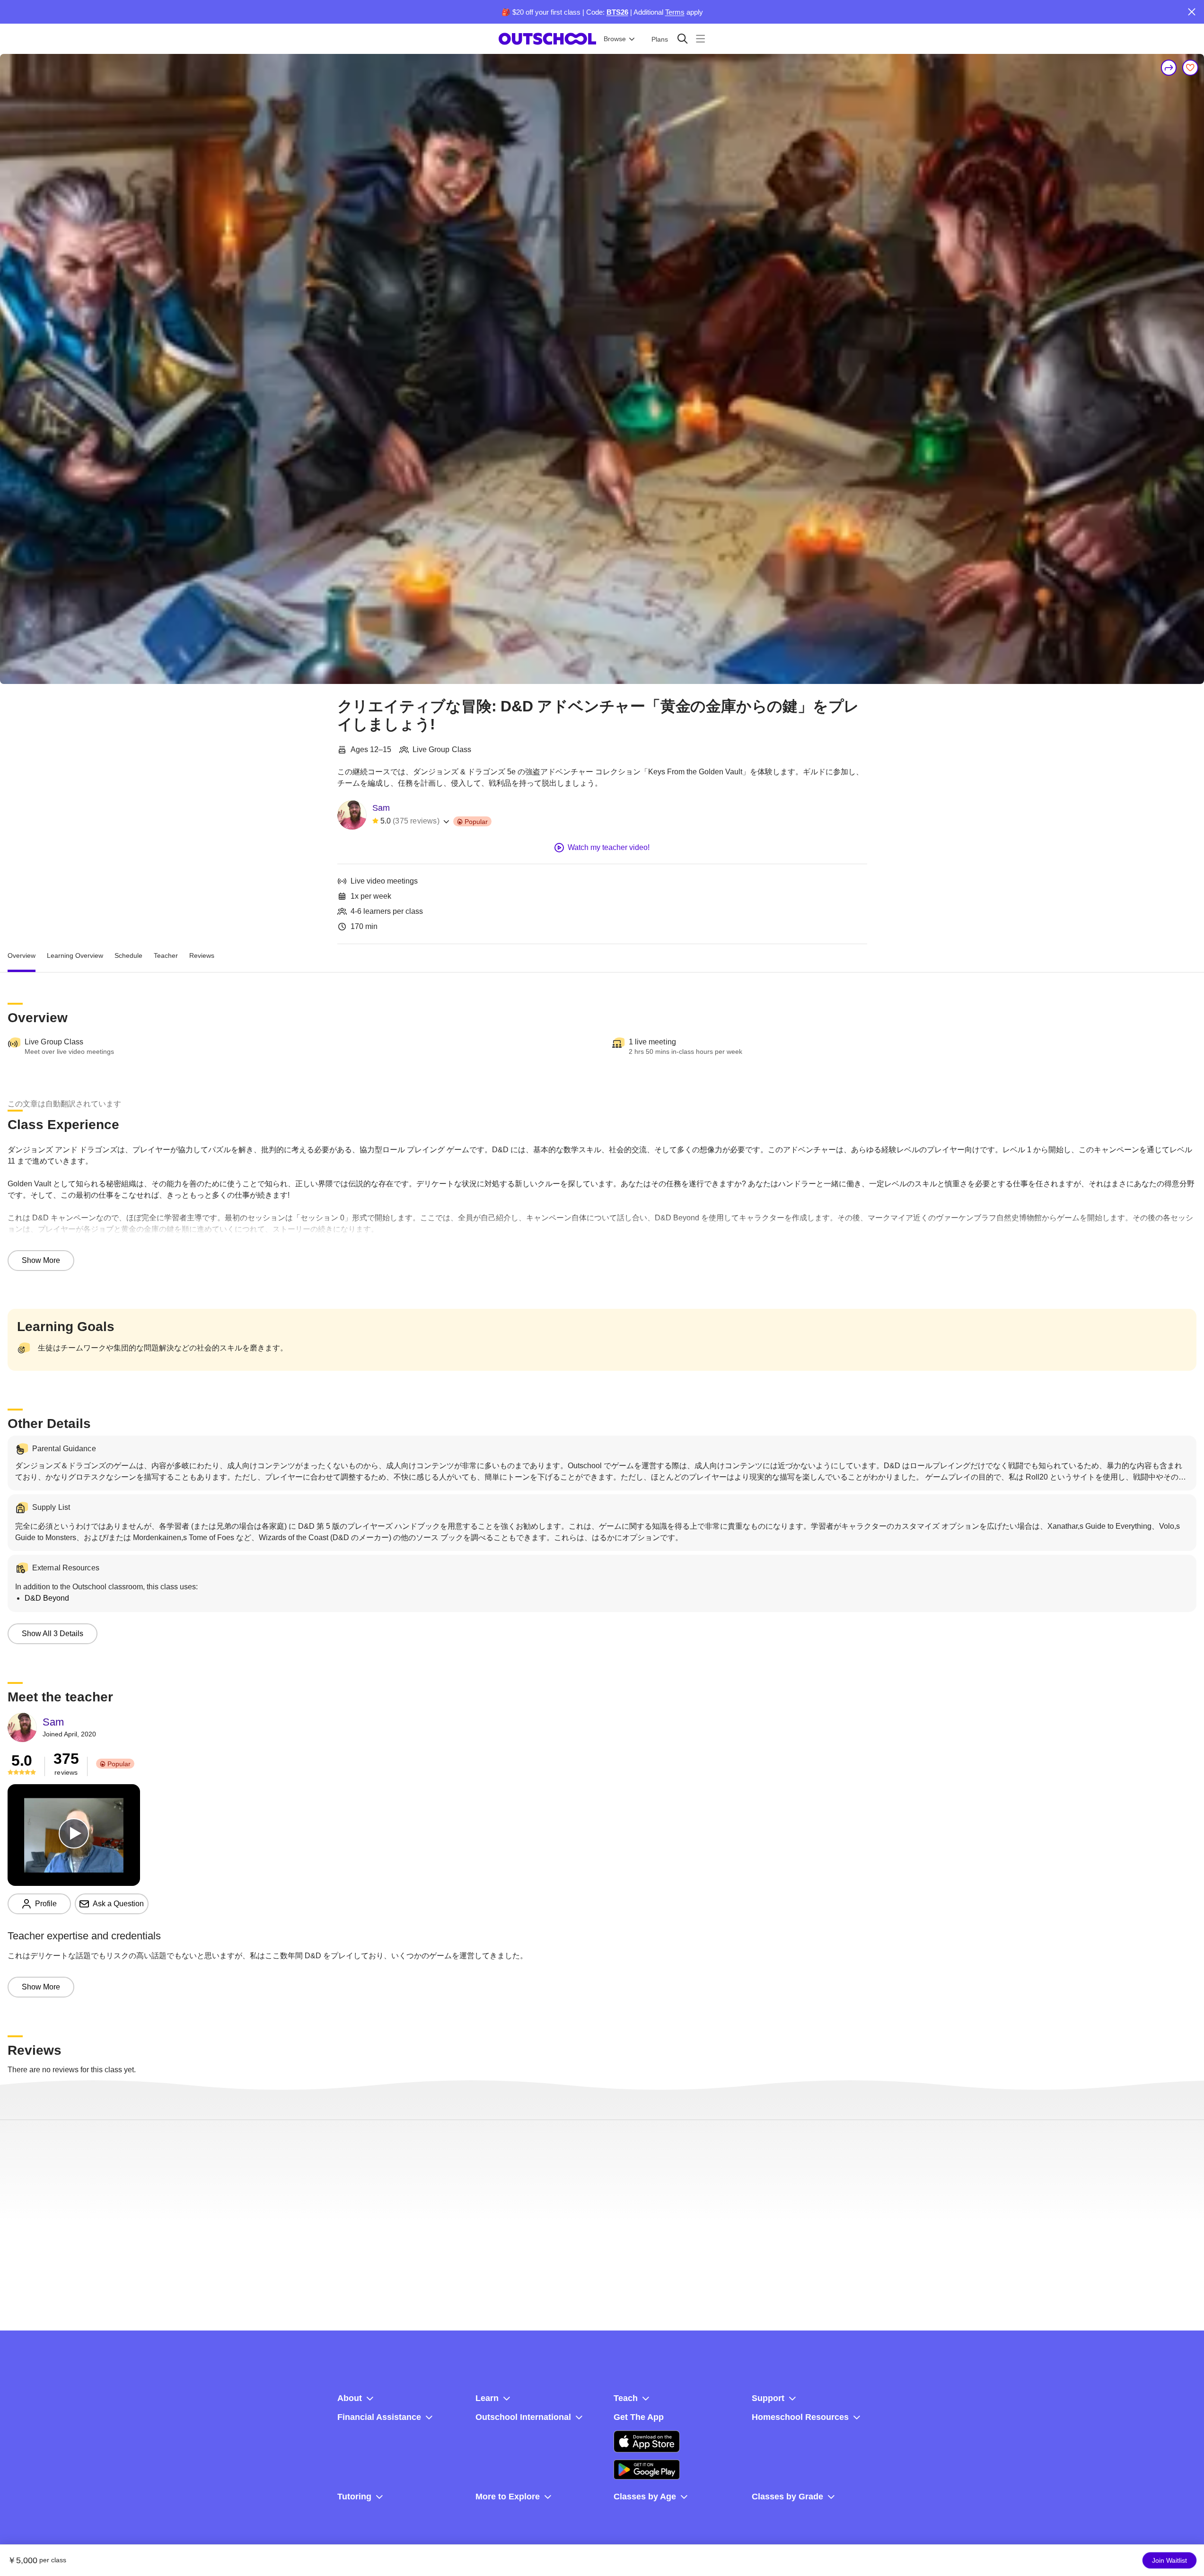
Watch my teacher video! (609, 847)
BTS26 (617, 12)
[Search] (682, 39)
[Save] (1190, 68)
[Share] (1169, 68)
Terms (675, 12)
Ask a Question (118, 1904)
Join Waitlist (1169, 2560)
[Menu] (700, 39)
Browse (615, 39)
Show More (41, 1260)
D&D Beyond (47, 1598)
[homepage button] (547, 39)
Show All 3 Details (53, 1634)
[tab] (22, 955)
